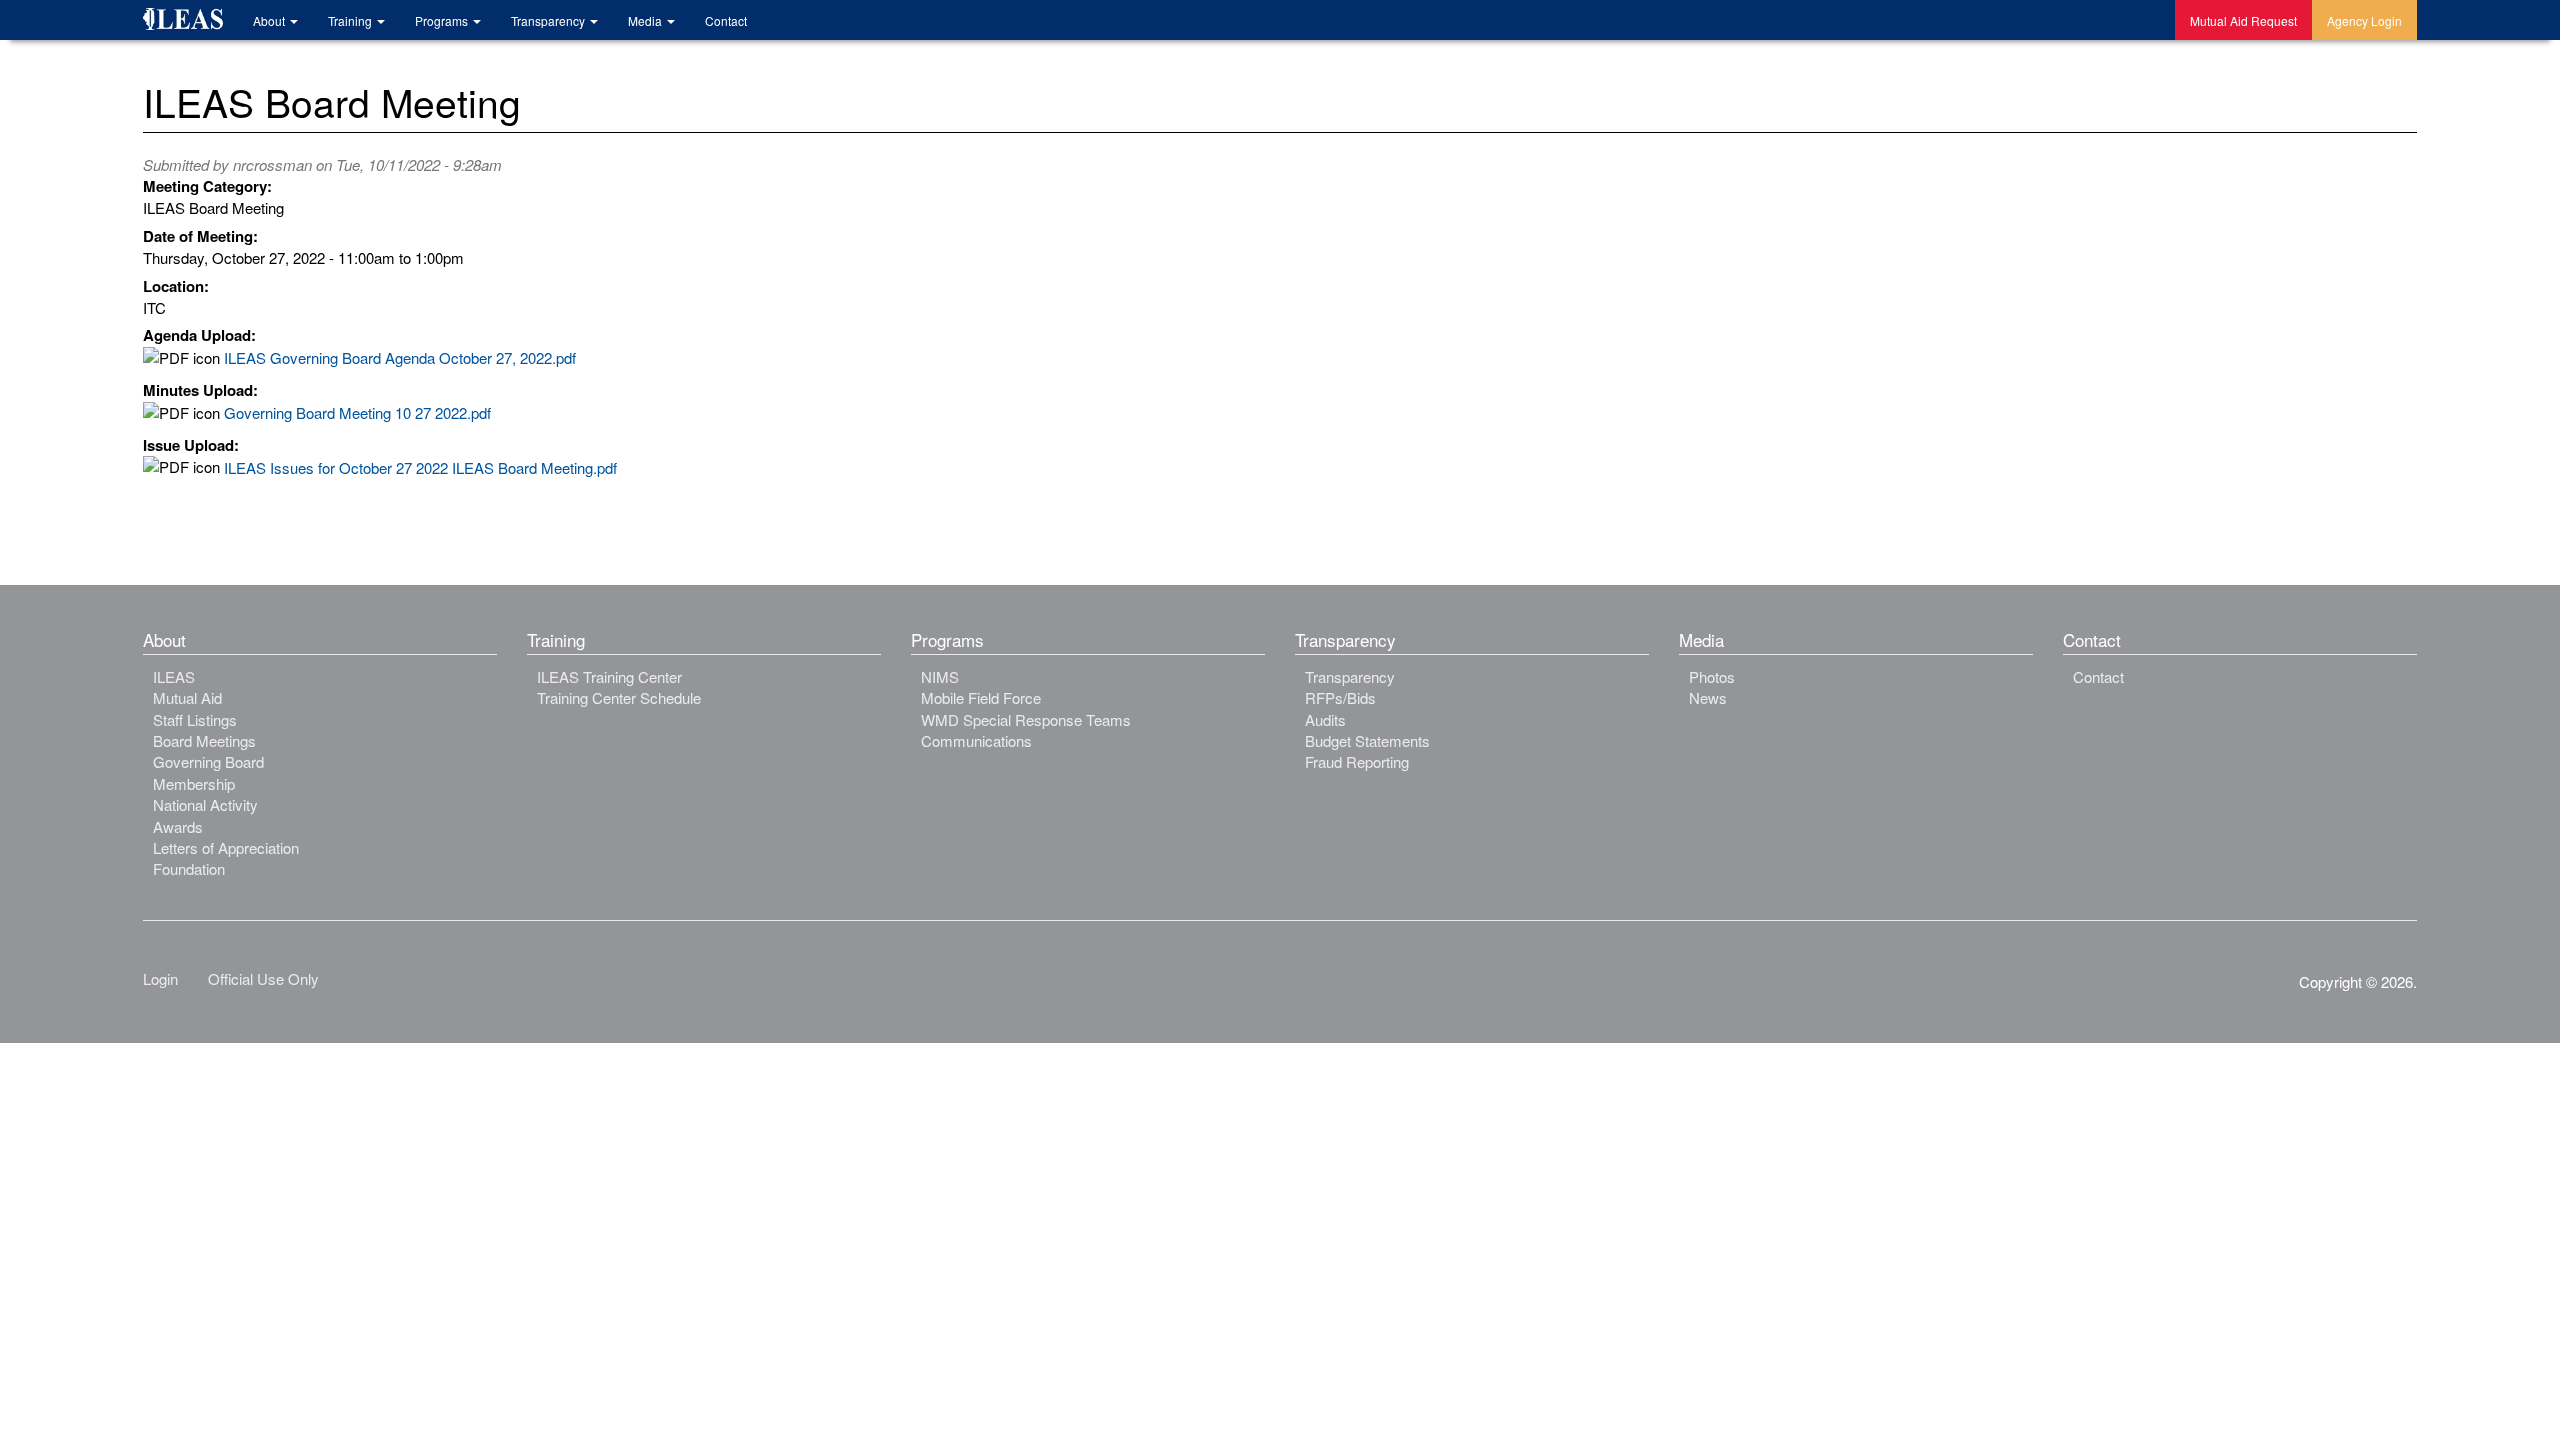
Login (160, 978)
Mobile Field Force (981, 697)
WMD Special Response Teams (1026, 719)
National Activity (205, 804)
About (270, 20)
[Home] (190, 22)
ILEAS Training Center (609, 676)
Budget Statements (1367, 740)
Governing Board (208, 761)
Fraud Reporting (1357, 761)
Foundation (189, 868)
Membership (194, 783)
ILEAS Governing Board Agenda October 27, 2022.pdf (400, 357)
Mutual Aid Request (2243, 20)
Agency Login (2364, 20)
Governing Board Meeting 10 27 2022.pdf (357, 412)
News (1708, 697)
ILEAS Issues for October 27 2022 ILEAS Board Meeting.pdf (420, 467)
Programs (443, 20)
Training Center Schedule (619, 697)
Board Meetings (204, 740)
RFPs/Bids (1340, 697)
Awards (178, 826)
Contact (726, 20)
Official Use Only (263, 978)
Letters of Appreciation (226, 847)
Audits (1325, 719)
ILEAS (174, 676)
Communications (976, 740)
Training (351, 20)
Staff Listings (195, 719)
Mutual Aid (187, 697)
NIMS (940, 676)
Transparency (549, 20)
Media (646, 20)
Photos (1712, 676)
